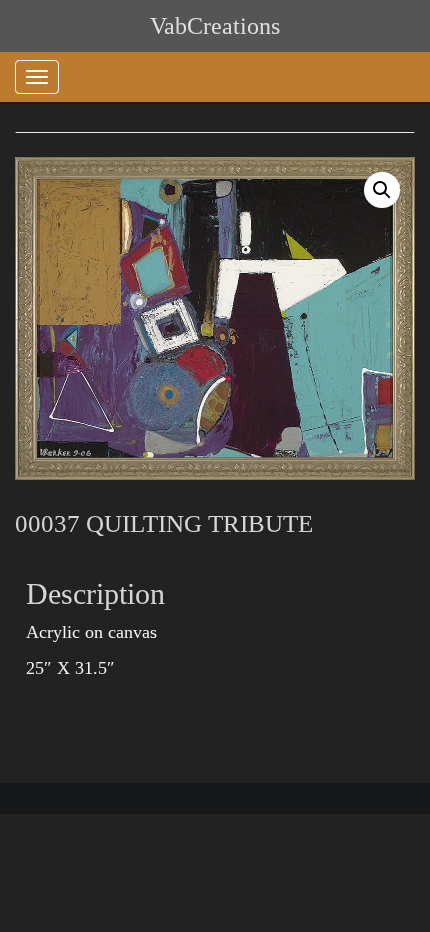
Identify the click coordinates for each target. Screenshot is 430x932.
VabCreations (215, 26)
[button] (382, 190)
